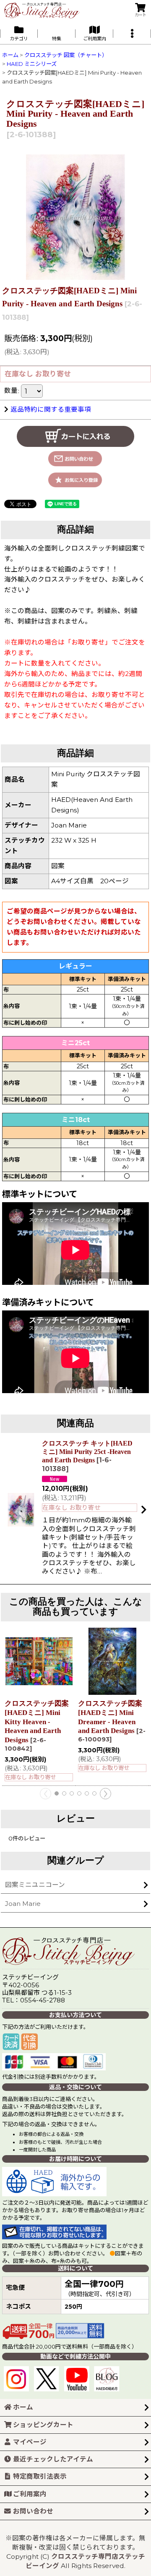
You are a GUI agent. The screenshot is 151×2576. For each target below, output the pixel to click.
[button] (132, 33)
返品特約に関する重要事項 (51, 409)
